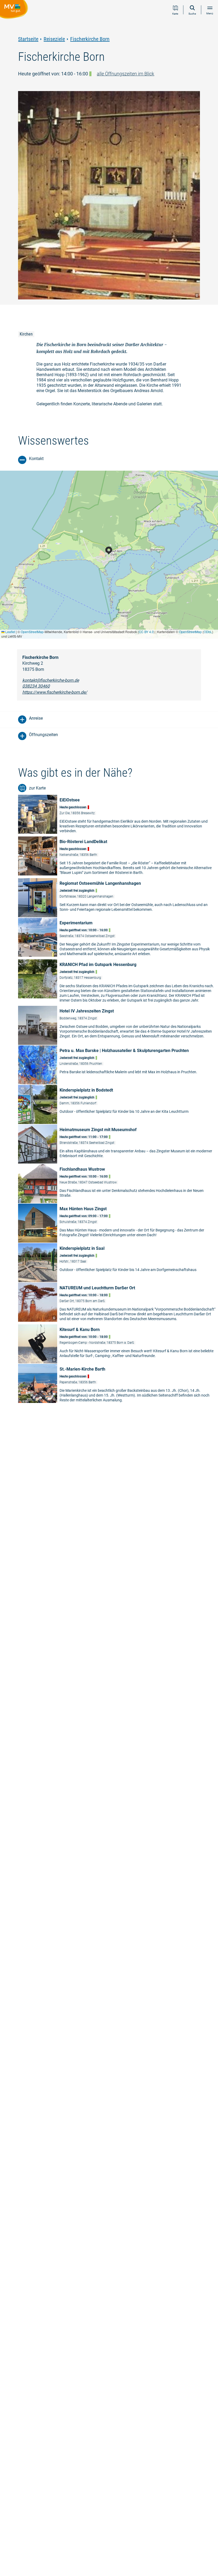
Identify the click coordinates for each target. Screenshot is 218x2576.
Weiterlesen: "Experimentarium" (118, 938)
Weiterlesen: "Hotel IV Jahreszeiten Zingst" (118, 1025)
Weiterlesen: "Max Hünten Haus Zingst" (118, 1223)
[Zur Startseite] (15, 10)
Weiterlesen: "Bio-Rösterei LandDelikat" (118, 857)
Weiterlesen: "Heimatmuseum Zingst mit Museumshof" (118, 1144)
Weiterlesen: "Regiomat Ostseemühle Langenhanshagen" (118, 898)
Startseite (28, 39)
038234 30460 (36, 686)
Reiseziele (54, 39)
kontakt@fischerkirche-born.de (51, 680)
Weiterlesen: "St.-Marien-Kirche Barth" (118, 1384)
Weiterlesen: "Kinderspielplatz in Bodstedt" (118, 1104)
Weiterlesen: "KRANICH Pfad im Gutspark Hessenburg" (118, 982)
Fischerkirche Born (90, 39)
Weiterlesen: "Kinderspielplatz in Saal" (118, 1263)
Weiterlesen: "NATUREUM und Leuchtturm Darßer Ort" (118, 1303)
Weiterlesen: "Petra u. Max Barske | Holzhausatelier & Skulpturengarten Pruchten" (118, 1065)
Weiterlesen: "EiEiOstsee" (118, 815)
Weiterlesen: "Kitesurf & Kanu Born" (118, 1344)
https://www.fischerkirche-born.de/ (55, 692)
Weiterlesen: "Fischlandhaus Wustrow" (118, 1184)
